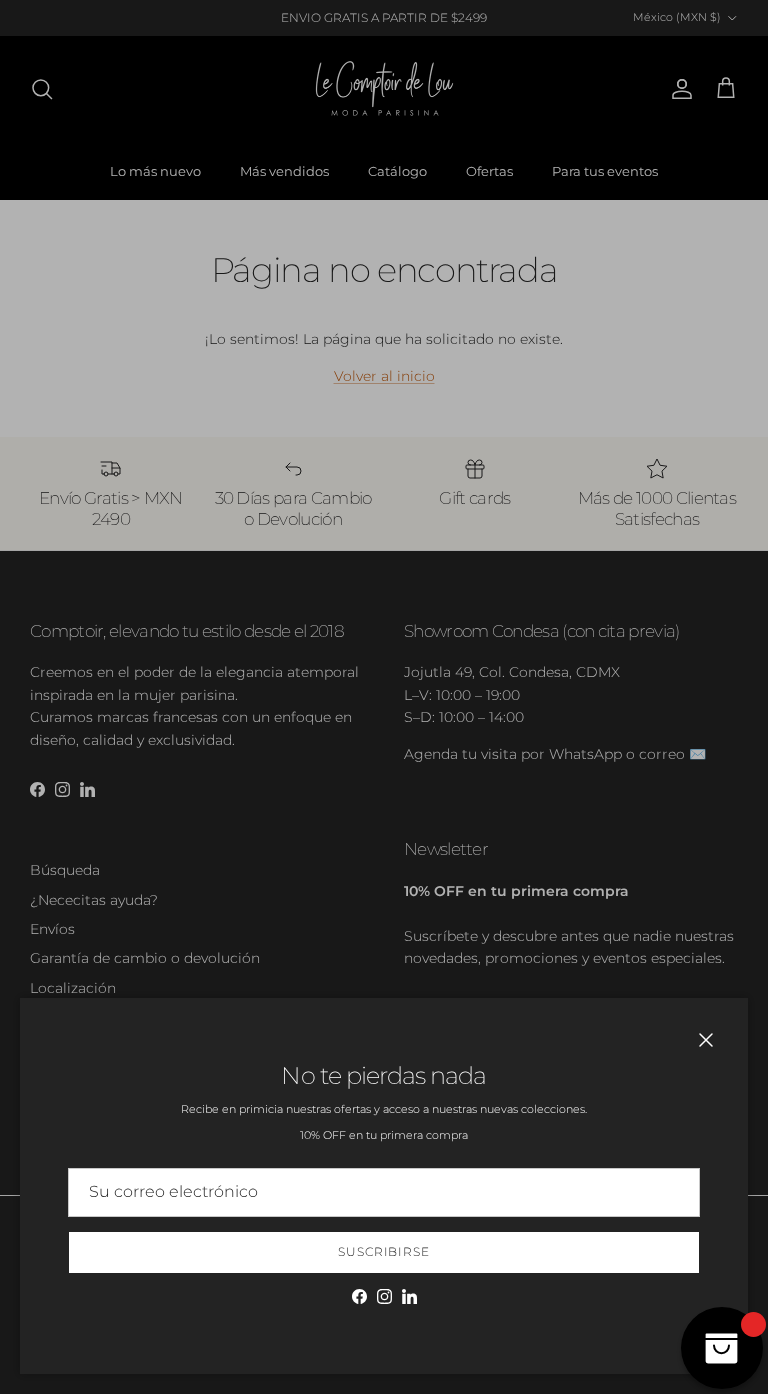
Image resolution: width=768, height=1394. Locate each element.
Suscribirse (384, 1251)
